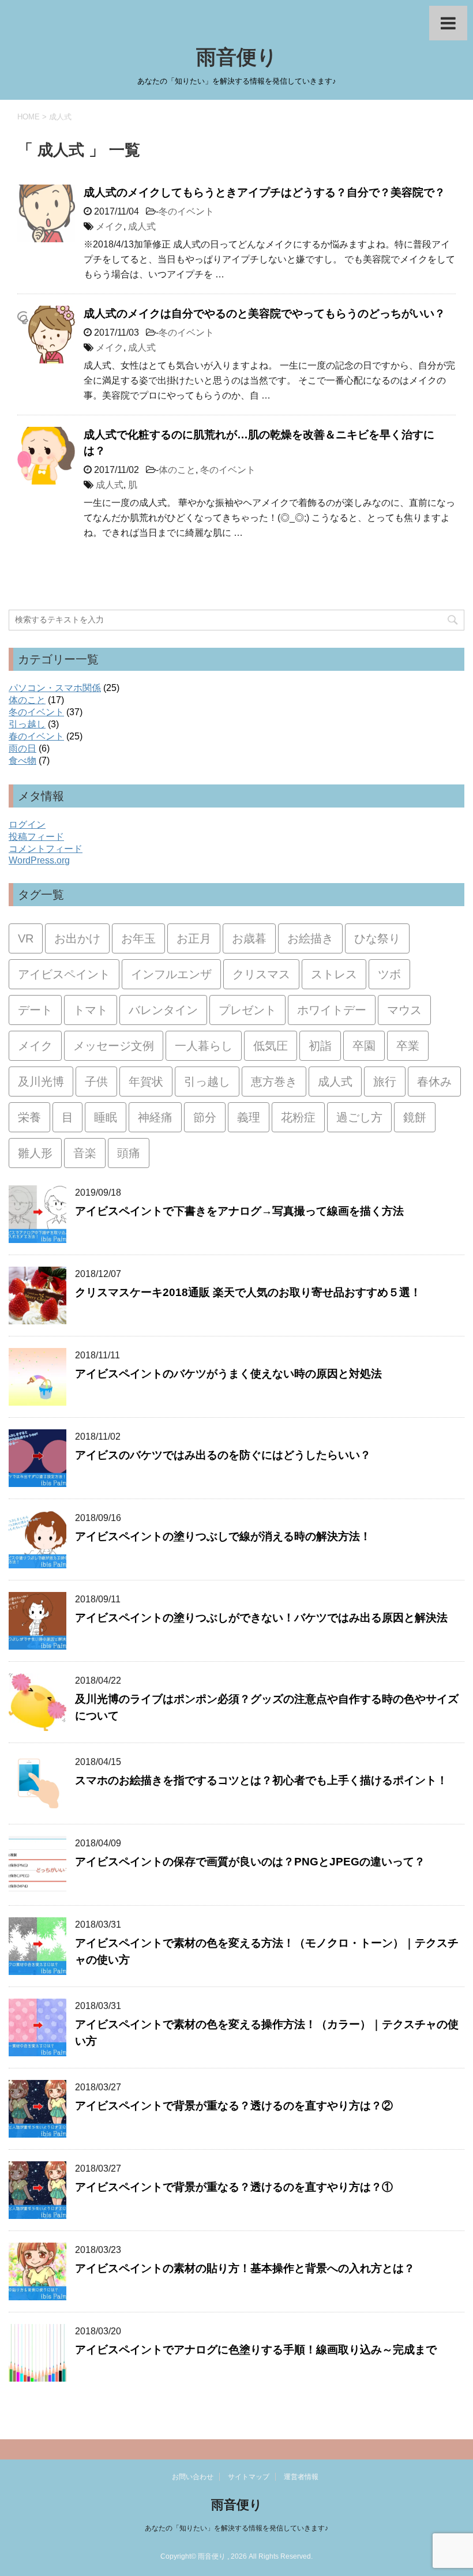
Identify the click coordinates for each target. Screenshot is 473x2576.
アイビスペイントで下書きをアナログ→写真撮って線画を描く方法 (239, 1211)
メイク (110, 226)
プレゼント (247, 1010)
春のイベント (36, 736)
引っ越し (27, 724)
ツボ (389, 974)
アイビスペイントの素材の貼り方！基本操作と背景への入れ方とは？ (245, 2268)
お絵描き (310, 938)
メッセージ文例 (114, 1046)
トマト (91, 1010)
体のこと (177, 470)
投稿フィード (36, 837)
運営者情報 (301, 2477)
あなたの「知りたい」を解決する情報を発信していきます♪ (236, 2528)
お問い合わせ (193, 2477)
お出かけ (77, 938)
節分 (205, 1117)
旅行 (385, 1082)
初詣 (320, 1046)
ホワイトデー (332, 1010)
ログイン (27, 825)
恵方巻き (274, 1082)
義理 (249, 1117)
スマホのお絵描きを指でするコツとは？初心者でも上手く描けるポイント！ (261, 1780)
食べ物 (22, 761)
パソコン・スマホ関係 (55, 688)
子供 (96, 1082)
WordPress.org (39, 860)
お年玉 (138, 938)
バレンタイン (163, 1010)
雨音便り (237, 57)
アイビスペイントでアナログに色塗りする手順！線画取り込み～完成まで (256, 2350)
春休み (434, 1082)
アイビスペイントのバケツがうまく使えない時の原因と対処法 (228, 1374)
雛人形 (35, 1153)
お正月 (194, 938)
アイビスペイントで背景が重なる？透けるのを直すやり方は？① (234, 2187)
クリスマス (261, 974)
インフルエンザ (171, 974)
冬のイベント (186, 211)
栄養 (29, 1117)
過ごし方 (359, 1117)
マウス (404, 1010)
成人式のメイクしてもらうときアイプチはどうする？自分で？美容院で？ (264, 192)
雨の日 (22, 748)
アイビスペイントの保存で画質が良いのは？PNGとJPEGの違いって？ (250, 1862)
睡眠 (106, 1117)
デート (35, 1010)
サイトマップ (249, 2477)
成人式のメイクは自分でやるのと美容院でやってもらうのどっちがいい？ (264, 313)
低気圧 (271, 1046)
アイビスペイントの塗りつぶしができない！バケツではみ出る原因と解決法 (261, 1618)
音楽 (85, 1153)
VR (26, 938)
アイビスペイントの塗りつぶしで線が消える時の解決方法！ (223, 1536)
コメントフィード (46, 849)
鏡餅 (415, 1117)
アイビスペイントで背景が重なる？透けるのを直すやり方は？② (234, 2106)
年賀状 (146, 1082)
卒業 (408, 1046)
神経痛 (155, 1117)
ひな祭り (377, 938)
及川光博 (41, 1082)
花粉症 (298, 1117)
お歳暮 (249, 938)
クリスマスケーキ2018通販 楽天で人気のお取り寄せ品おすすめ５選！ (248, 1292)
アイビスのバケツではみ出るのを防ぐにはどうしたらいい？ (223, 1455)
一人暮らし (204, 1046)
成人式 (142, 226)
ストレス (334, 974)
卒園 (364, 1046)
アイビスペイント (64, 974)
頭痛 (129, 1153)
